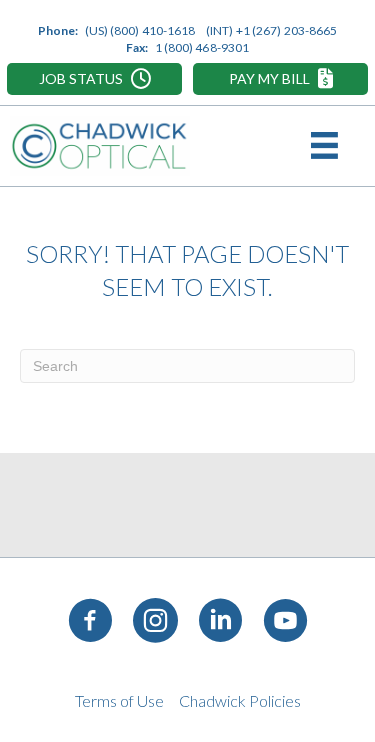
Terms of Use (119, 700)
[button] (94, 79)
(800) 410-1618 (152, 30)
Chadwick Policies (240, 700)
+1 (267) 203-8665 (287, 30)
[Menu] (328, 146)
